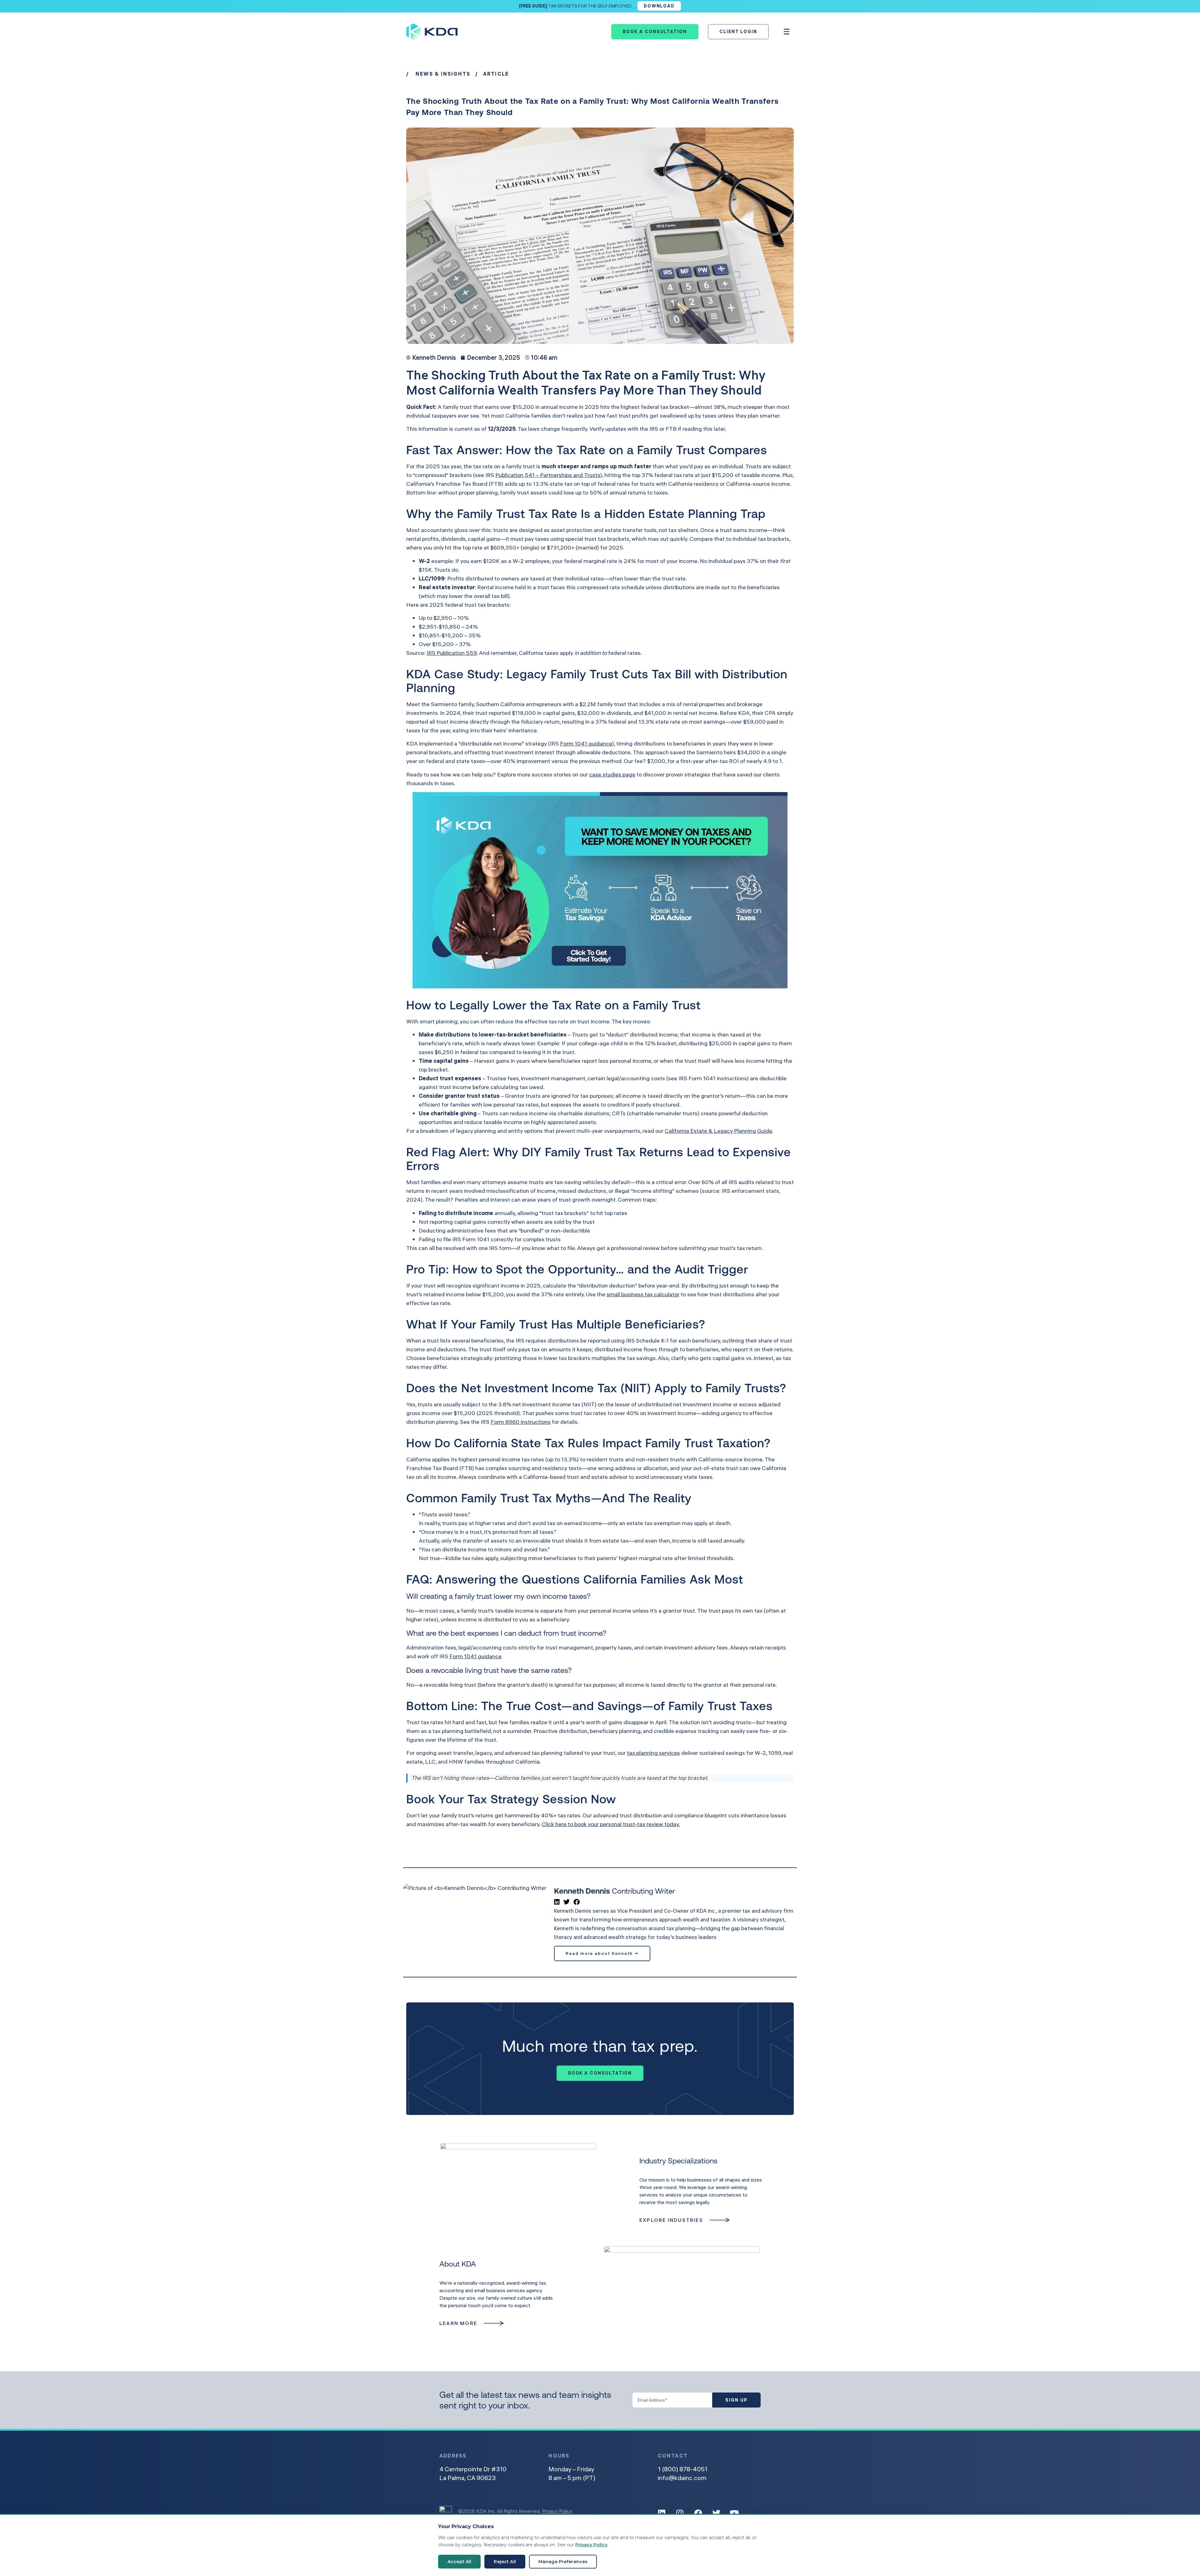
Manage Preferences (563, 2562)
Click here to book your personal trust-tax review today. (611, 1824)
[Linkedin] (662, 2513)
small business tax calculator (643, 1294)
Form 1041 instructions (718, 1078)
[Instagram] (680, 2513)
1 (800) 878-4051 (683, 2469)
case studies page (612, 774)
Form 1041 (476, 1239)
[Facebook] (698, 2513)
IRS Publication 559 (452, 653)
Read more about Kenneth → (602, 1953)
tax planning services (653, 1753)
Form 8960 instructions (521, 1422)
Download (659, 6)
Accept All (459, 2562)
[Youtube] (734, 2513)
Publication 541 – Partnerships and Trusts (548, 475)
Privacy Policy (557, 2511)
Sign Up (736, 2400)
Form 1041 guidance (586, 743)
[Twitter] (716, 2513)
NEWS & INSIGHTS (443, 74)
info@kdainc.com (682, 2478)
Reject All (505, 2562)
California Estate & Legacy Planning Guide (718, 1131)
